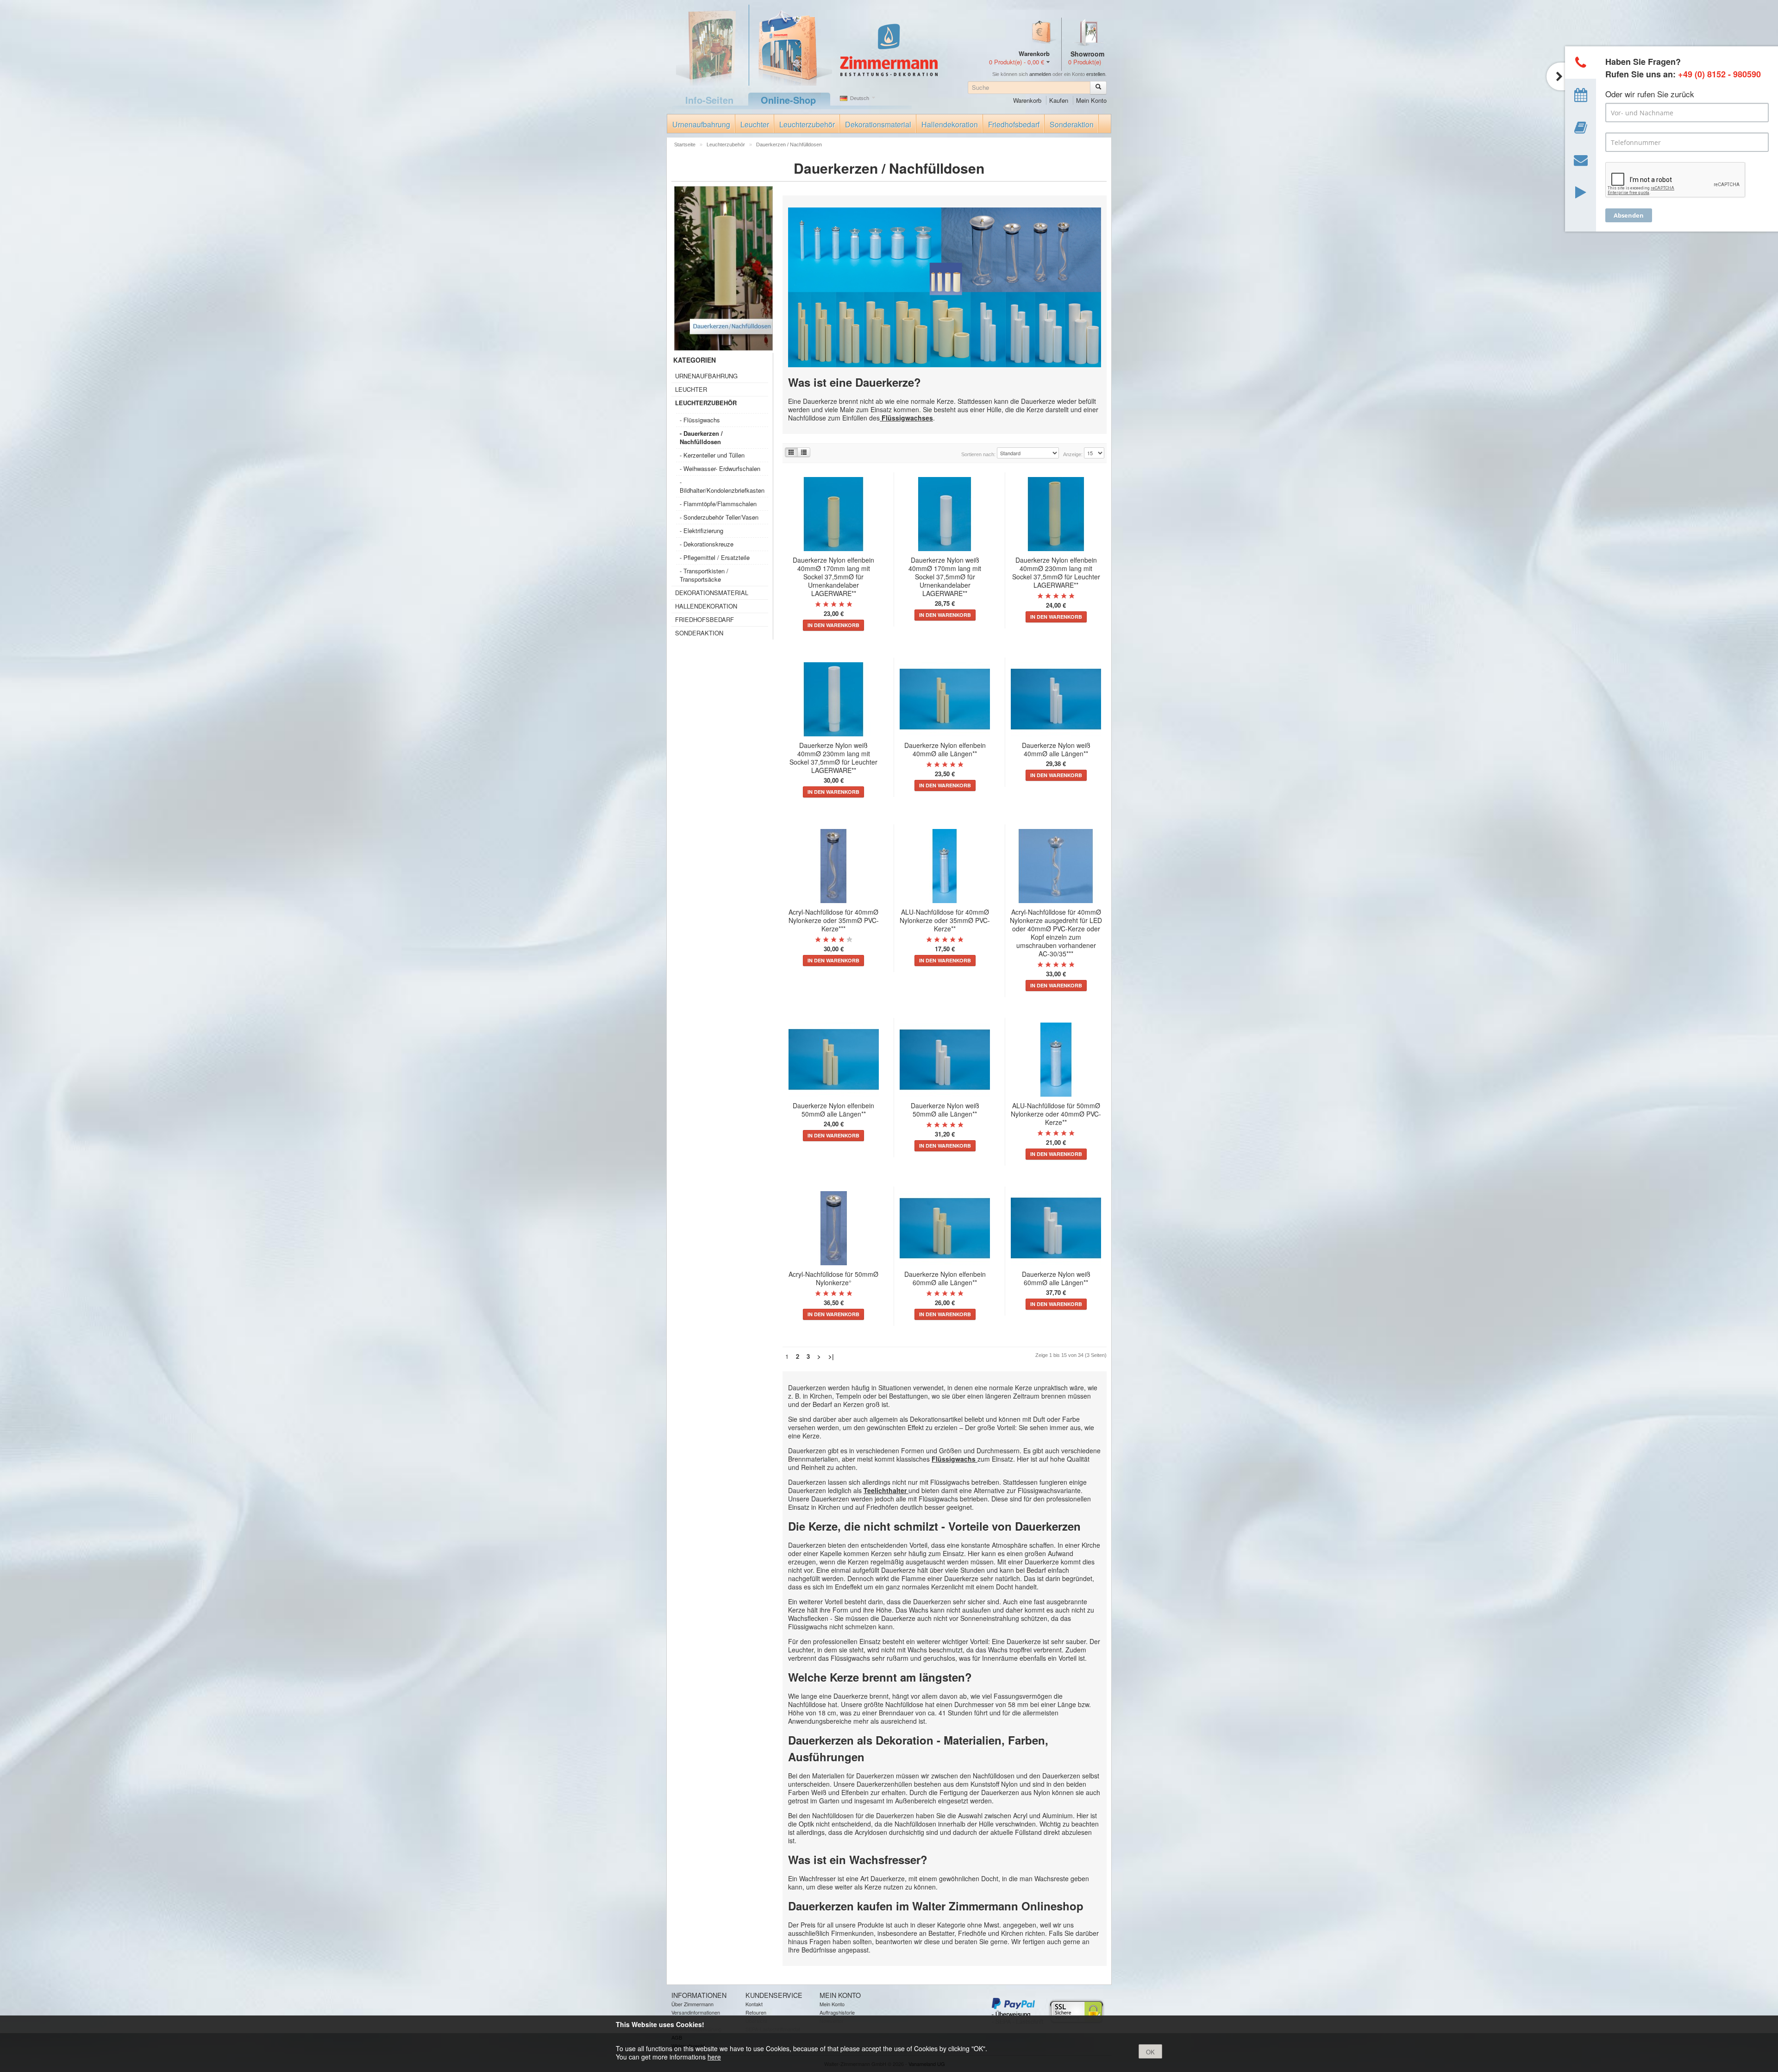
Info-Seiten (709, 100)
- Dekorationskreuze (707, 544)
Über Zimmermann (692, 2004)
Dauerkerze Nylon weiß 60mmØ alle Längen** (1056, 1278)
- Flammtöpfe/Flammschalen (718, 504)
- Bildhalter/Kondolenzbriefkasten (722, 486)
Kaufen (1059, 100)
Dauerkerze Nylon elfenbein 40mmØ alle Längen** (945, 749)
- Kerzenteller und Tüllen (712, 455)
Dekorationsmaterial (878, 124)
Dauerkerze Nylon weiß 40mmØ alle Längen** (1056, 749)
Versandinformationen (696, 2012)
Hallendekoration (950, 124)
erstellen (1096, 74)
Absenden (1629, 215)
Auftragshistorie (837, 2012)
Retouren (756, 2012)
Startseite (686, 144)
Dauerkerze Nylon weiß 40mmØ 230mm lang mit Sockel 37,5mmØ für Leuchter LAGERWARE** (833, 758)
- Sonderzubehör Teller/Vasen (719, 517)
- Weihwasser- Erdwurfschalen (720, 468)
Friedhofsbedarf (1014, 124)
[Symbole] (791, 452)
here (714, 2057)
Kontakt (754, 2004)
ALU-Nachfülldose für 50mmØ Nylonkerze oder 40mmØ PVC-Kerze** (1056, 1114)
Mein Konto (1091, 100)
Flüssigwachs (955, 1459)
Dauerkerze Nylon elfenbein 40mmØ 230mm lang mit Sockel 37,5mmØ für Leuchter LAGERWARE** (1056, 572)
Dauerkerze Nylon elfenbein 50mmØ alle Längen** (833, 1110)
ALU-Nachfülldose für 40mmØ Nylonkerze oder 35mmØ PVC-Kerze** (945, 920)
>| (831, 1356)
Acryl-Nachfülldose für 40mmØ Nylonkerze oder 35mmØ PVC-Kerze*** (834, 920)
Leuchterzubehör (807, 124)
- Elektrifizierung (701, 531)
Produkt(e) (1085, 62)
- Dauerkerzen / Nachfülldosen (701, 437)
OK (1150, 2052)
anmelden (1040, 74)
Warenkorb (1027, 100)
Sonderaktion (1072, 124)
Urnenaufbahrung (701, 124)
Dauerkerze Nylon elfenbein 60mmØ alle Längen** (945, 1278)
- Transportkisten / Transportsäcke (704, 575)
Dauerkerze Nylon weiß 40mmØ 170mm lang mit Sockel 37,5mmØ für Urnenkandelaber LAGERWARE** (945, 577)
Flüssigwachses (906, 418)
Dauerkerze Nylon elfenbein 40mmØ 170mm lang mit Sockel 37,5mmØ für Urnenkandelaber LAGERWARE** (833, 577)
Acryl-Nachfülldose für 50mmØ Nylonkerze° (833, 1278)
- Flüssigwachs (700, 420)
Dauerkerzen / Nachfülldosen (789, 144)
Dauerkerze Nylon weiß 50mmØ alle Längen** (945, 1110)
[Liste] (804, 452)
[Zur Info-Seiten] (707, 44)
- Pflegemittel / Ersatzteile (715, 557)
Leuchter (755, 124)
